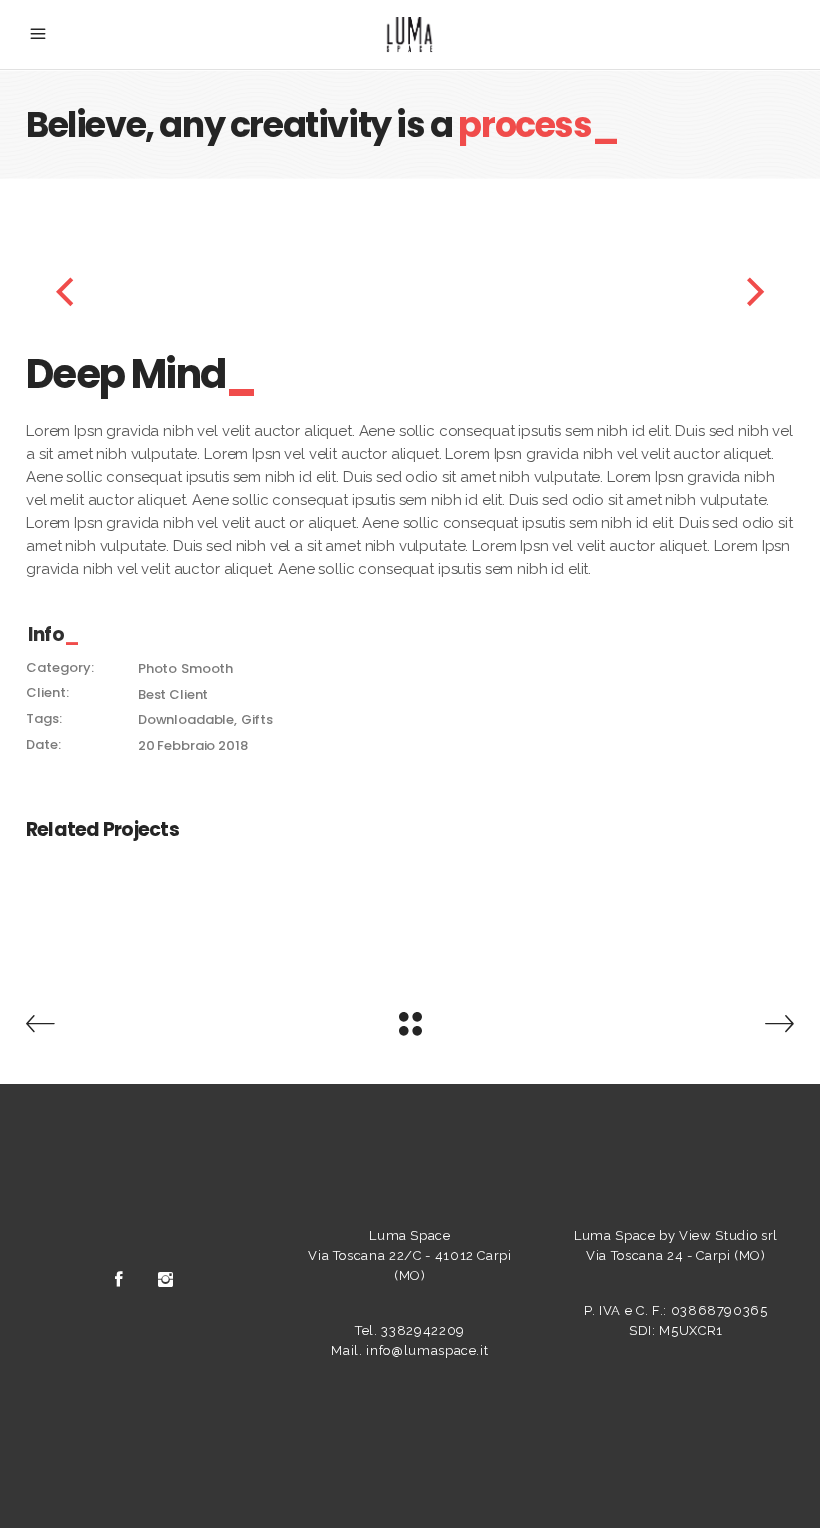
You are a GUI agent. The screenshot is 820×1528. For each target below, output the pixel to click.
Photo (157, 668)
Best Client (173, 694)
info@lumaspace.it (427, 1350)
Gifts (257, 719)
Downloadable (186, 719)
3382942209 (423, 1330)
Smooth (207, 668)
